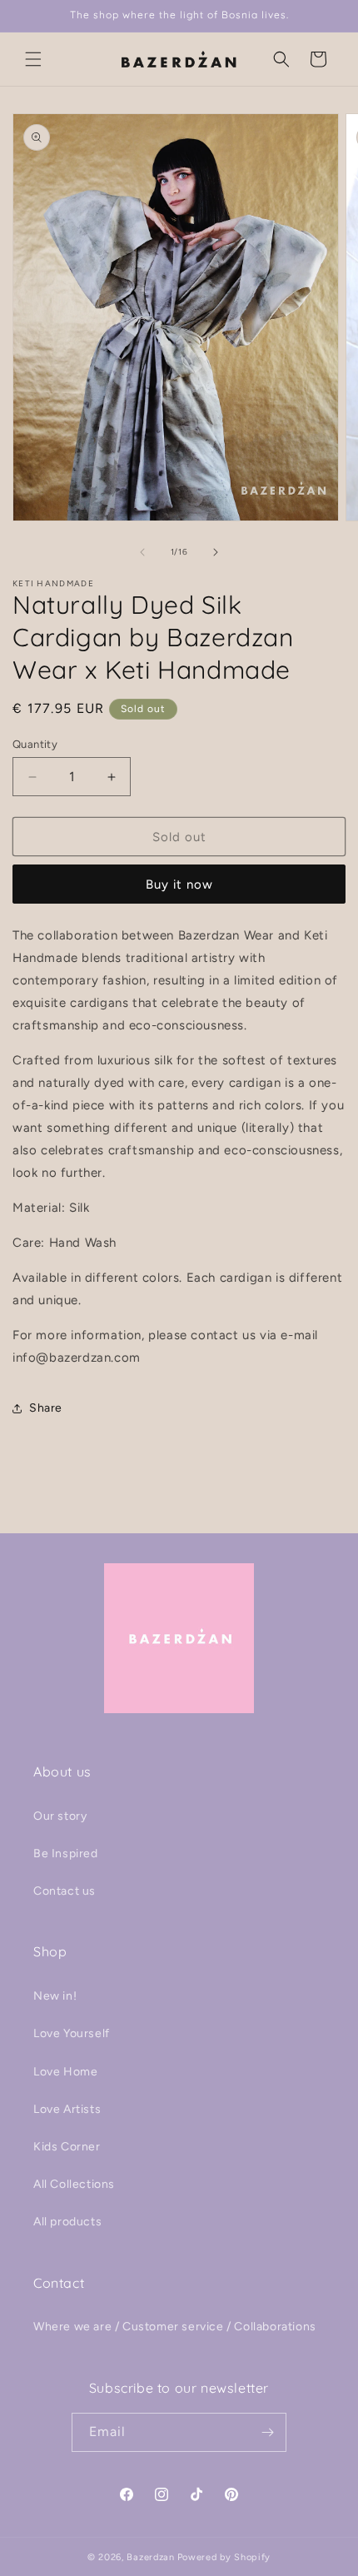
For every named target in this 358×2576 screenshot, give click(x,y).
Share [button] (46, 1408)
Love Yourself (72, 2033)
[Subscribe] (267, 2432)
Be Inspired (66, 1854)
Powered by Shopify (224, 2557)
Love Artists (67, 2109)
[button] (33, 59)
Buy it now (179, 884)
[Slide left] (142, 552)
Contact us (65, 1891)
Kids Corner (67, 2147)
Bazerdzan (150, 2557)
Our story (60, 1816)
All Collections (74, 2184)
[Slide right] (216, 552)
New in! (55, 1996)
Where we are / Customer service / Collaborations (175, 2327)
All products (67, 2222)
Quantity (35, 744)
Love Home (65, 2072)
